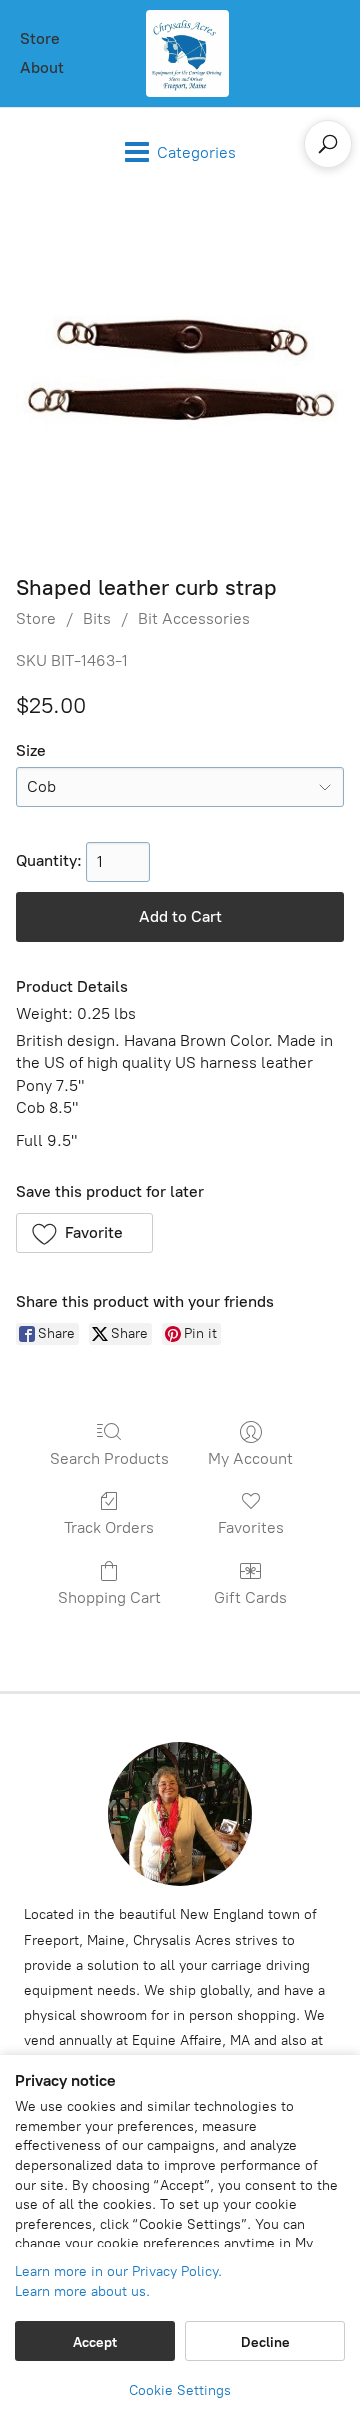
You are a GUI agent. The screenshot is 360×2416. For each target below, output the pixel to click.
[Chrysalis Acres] (187, 53)
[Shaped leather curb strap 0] (180, 380)
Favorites (251, 1527)
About (42, 67)
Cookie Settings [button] (180, 2390)
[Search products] (328, 144)
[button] (84, 1233)
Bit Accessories (194, 618)
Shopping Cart (109, 1597)
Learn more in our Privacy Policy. (118, 2271)
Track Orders (109, 1527)
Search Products (109, 1458)
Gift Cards (250, 1597)
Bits (97, 618)
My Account (250, 1458)
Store (40, 38)
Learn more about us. (82, 2291)
